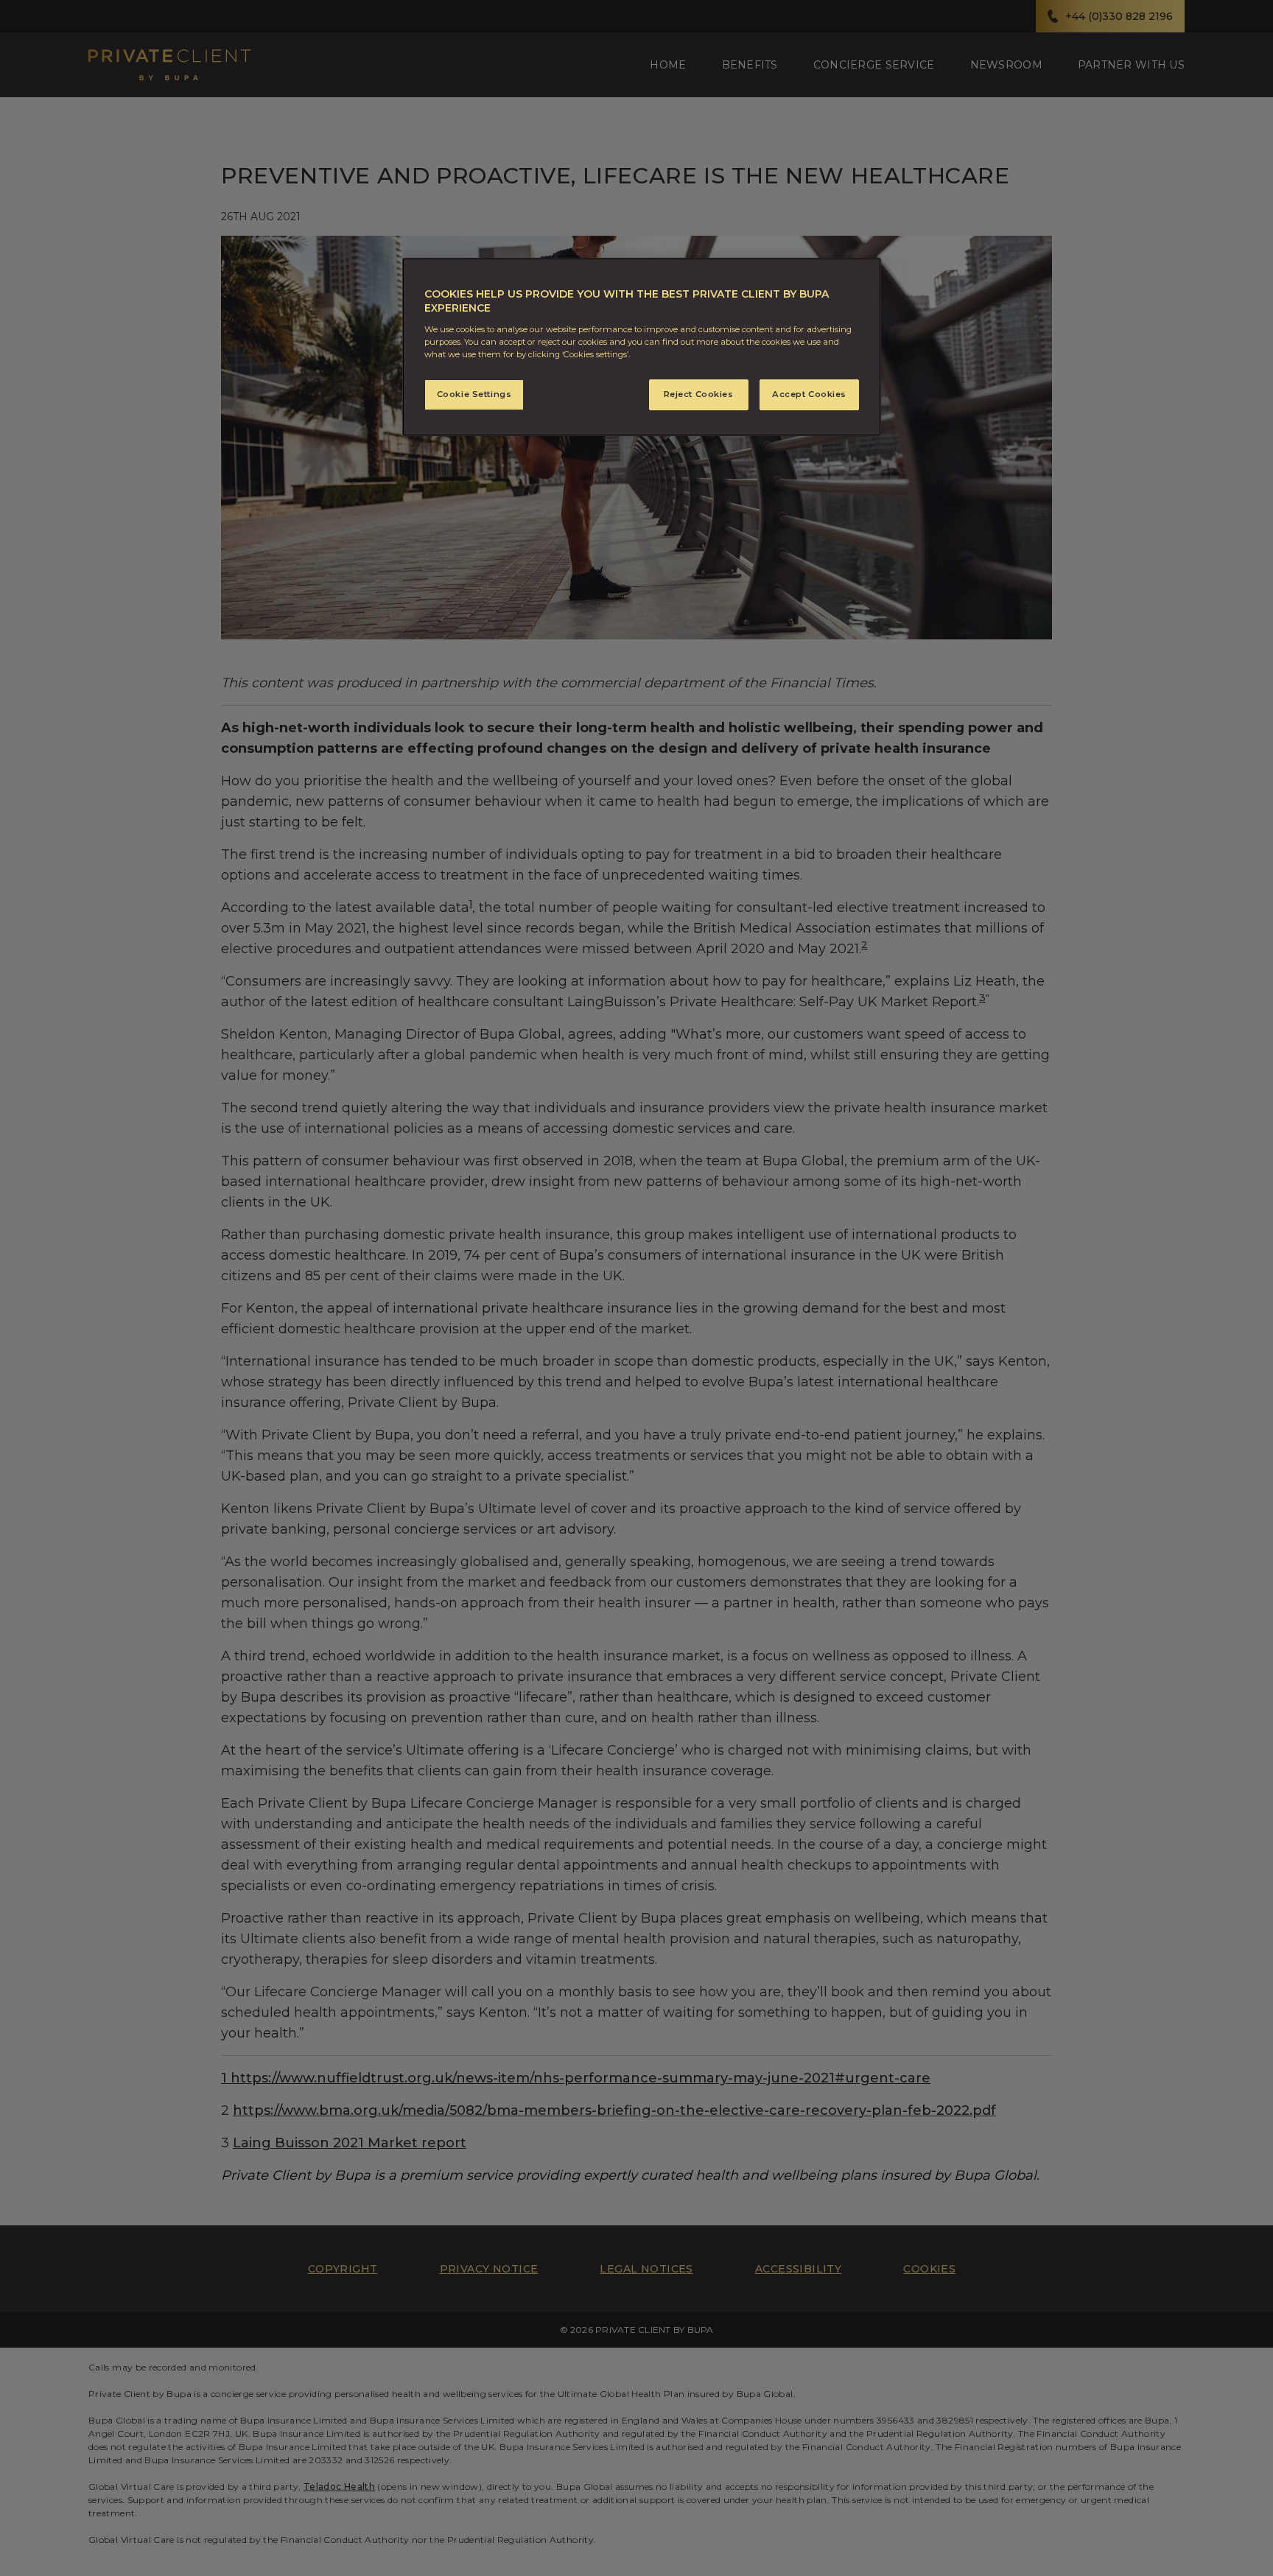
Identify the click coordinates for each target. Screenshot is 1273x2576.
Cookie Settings (474, 394)
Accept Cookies (809, 394)
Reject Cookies (699, 394)
